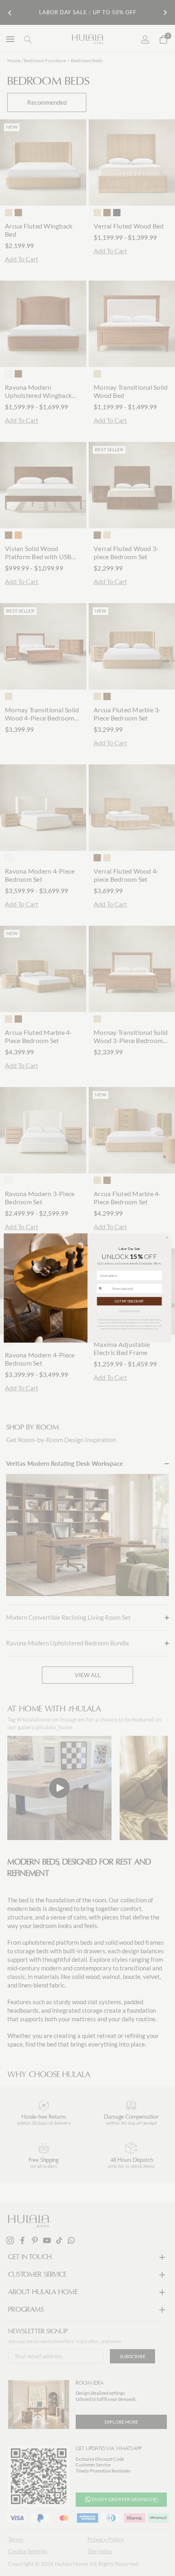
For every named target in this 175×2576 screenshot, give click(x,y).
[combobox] (104, 1289)
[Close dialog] (167, 1238)
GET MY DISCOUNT (129, 1301)
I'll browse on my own (129, 1311)
